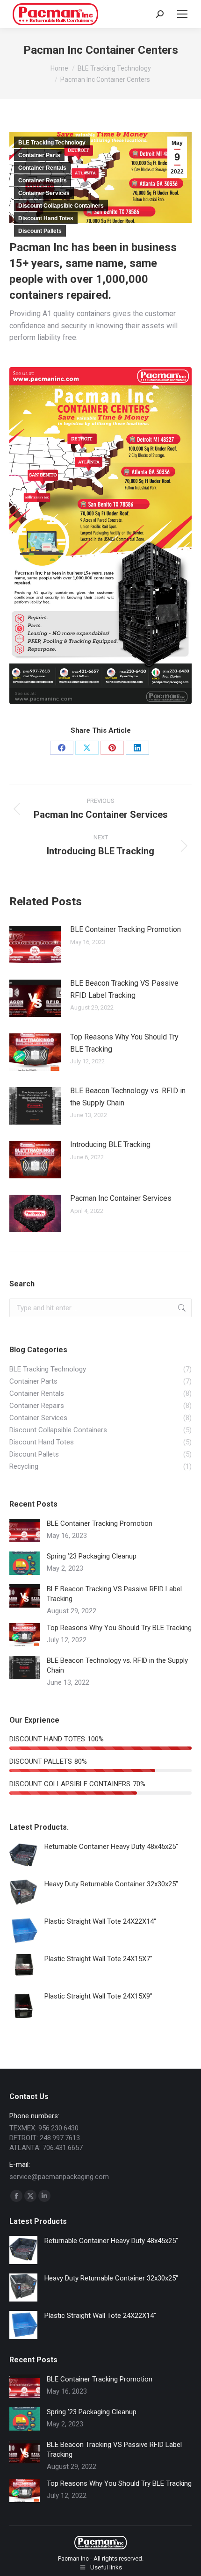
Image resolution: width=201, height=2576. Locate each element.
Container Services (44, 193)
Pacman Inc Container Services (121, 1198)
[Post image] (35, 945)
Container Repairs (43, 180)
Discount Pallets (40, 231)
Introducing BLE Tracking (110, 1144)
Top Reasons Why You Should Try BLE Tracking (124, 1043)
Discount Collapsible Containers (61, 206)
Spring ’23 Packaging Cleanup (92, 1556)
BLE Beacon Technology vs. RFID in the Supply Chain (128, 1097)
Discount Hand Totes (46, 218)
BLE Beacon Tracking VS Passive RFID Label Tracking (124, 989)
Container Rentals (42, 168)
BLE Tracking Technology (52, 143)
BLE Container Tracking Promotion (126, 929)
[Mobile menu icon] (182, 14)
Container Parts (39, 155)
